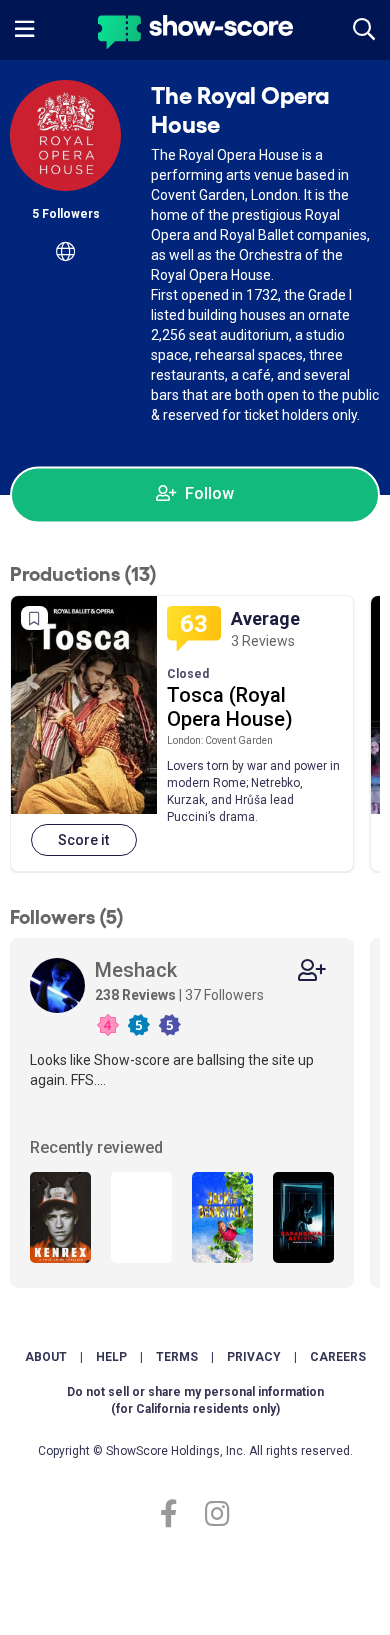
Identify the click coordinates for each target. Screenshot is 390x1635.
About (46, 1357)
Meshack (136, 970)
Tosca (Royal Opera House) (230, 707)
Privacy (254, 1357)
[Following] (312, 970)
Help (111, 1357)
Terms (177, 1357)
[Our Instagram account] (212, 1514)
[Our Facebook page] (177, 1514)
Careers (338, 1357)
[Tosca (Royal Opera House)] (84, 705)
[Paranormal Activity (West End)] (303, 1217)
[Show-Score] (195, 34)
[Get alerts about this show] (34, 618)
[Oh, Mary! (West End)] (141, 1217)
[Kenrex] (60, 1217)
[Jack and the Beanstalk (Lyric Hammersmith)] (222, 1217)
